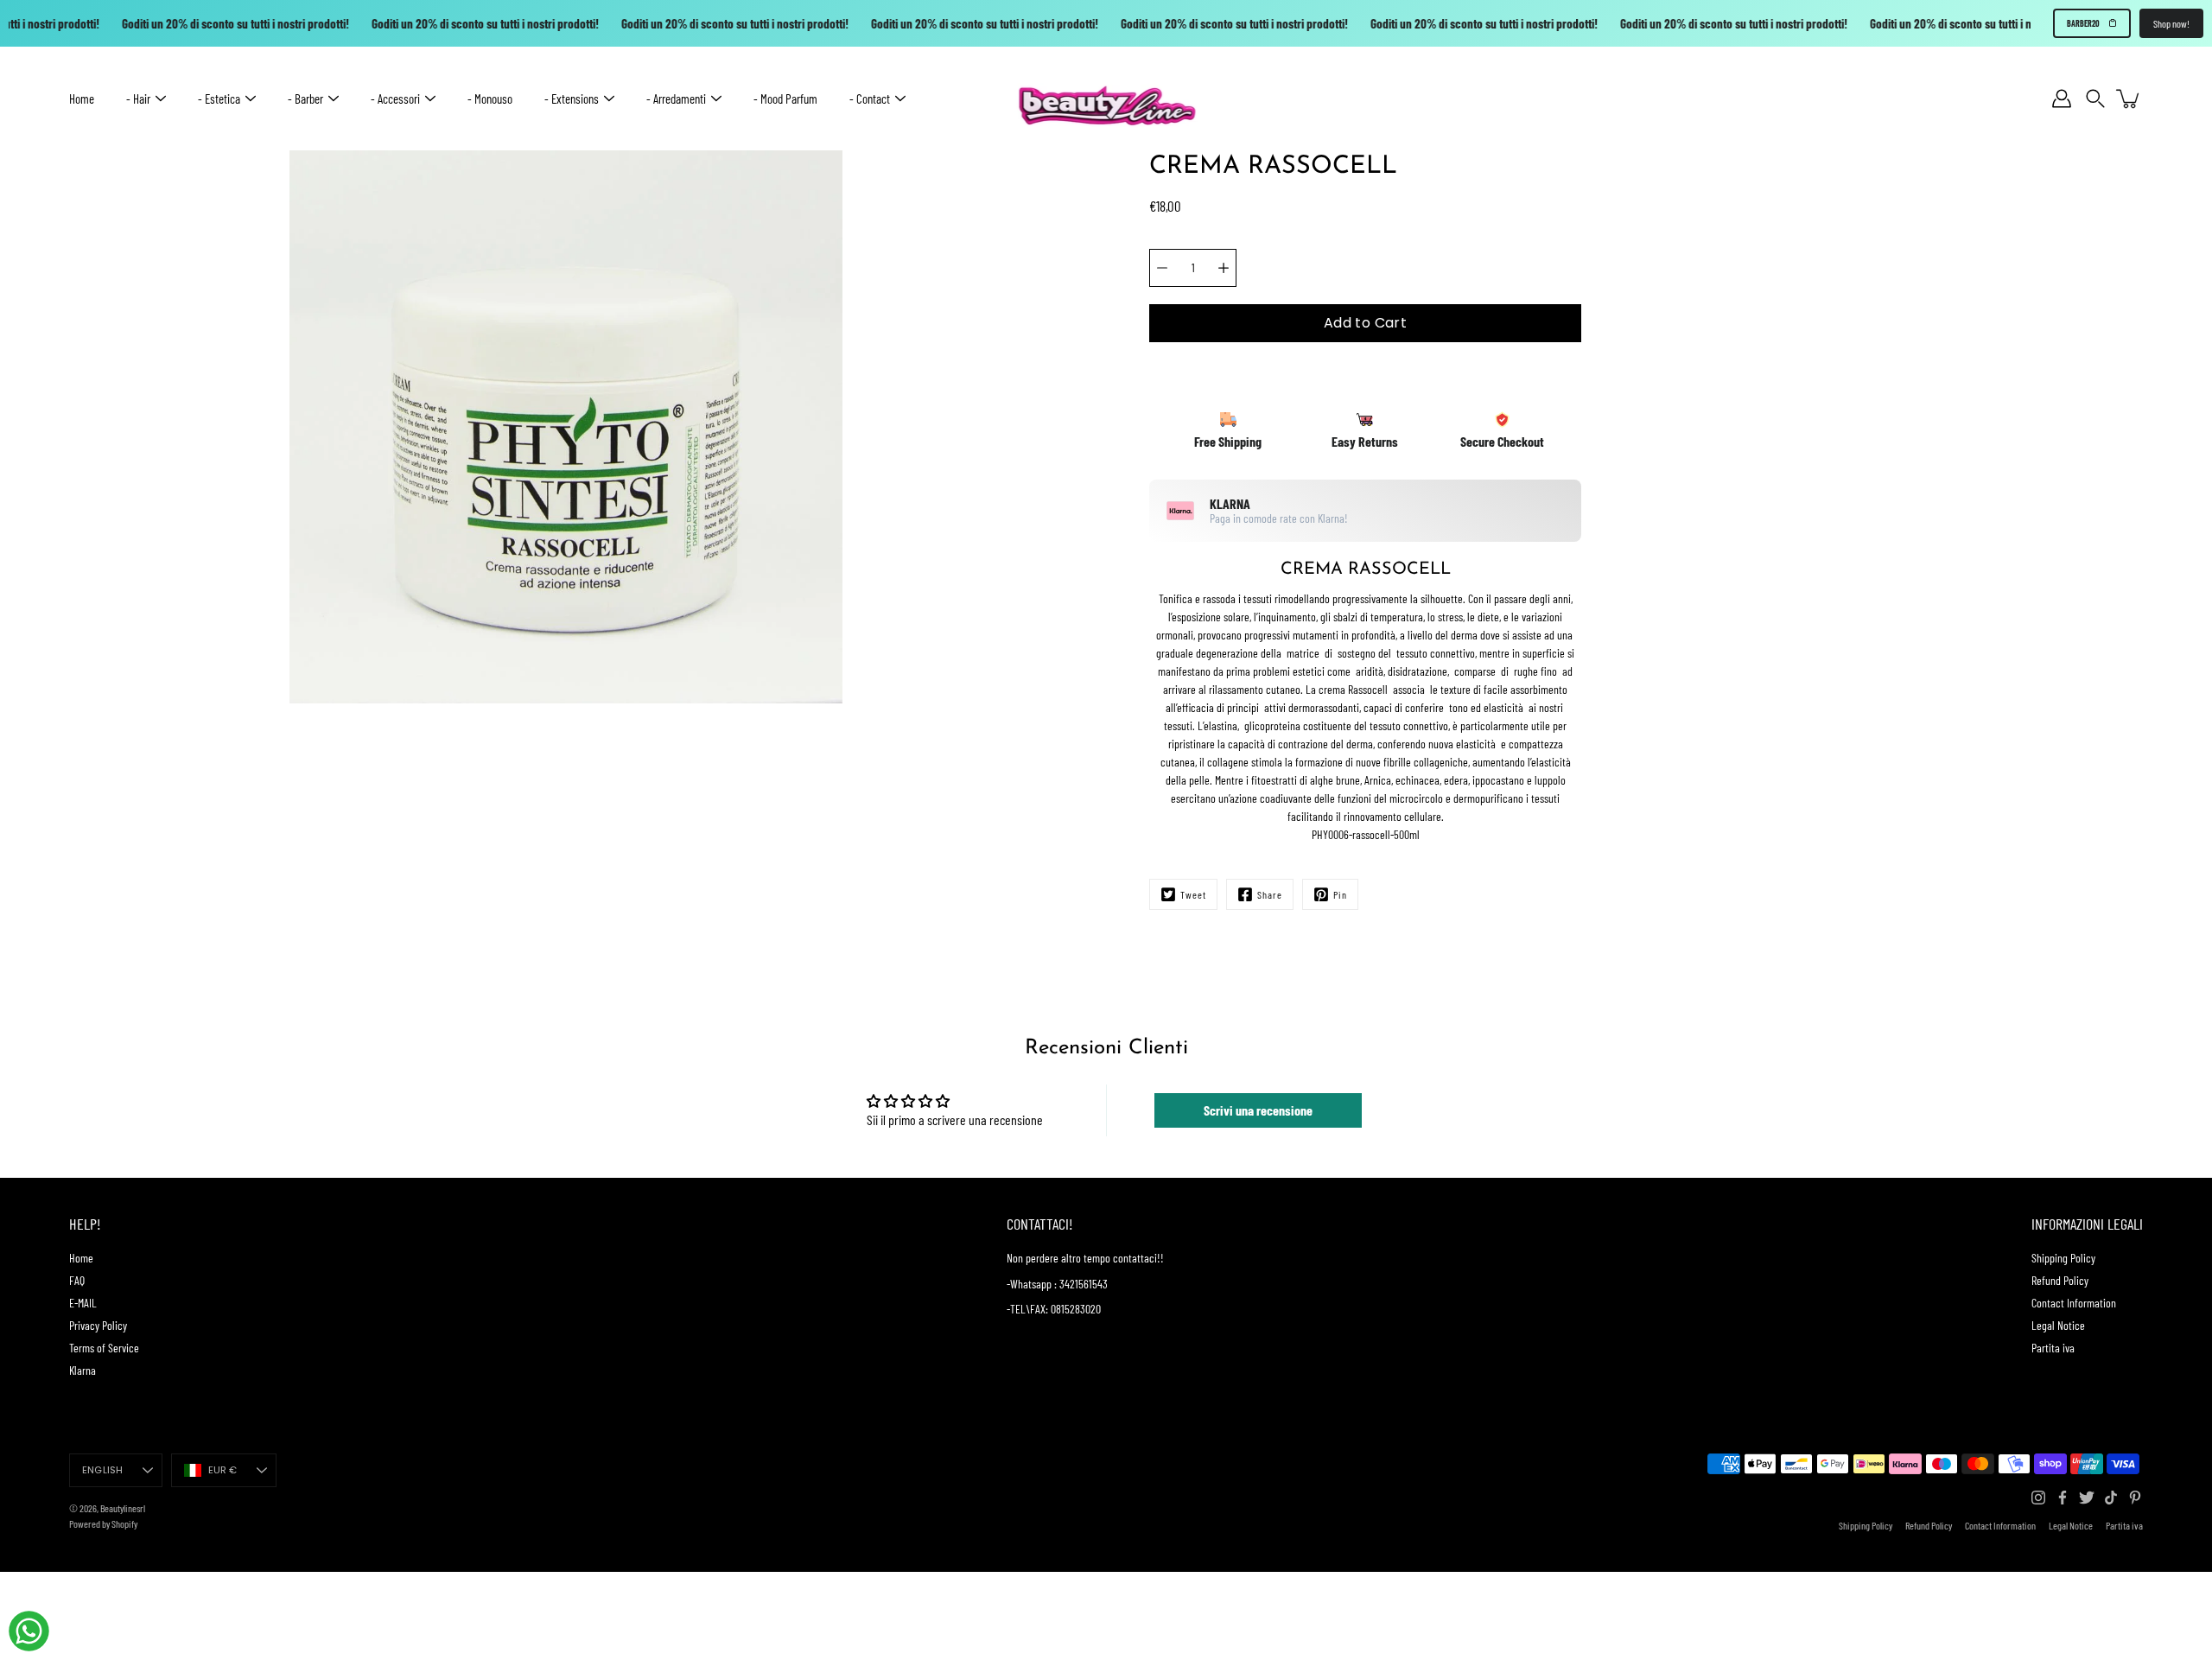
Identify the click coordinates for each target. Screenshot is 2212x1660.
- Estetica (219, 99)
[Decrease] (1162, 268)
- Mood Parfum (785, 99)
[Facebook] (2063, 1498)
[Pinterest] (2135, 1498)
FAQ (77, 1280)
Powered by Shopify (103, 1523)
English (103, 1470)
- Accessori (395, 99)
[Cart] (2129, 99)
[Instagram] (2038, 1498)
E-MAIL (83, 1303)
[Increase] (1224, 268)
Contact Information (2074, 1303)
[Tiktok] (2111, 1498)
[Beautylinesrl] (1106, 99)
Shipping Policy (2063, 1258)
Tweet (1193, 894)
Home (82, 99)
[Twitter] (2087, 1498)
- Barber (305, 99)
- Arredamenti (676, 99)
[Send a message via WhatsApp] (29, 1631)
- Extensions (572, 99)
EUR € (223, 1470)
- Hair (138, 99)
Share (1270, 894)
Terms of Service (104, 1348)
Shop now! (2171, 23)
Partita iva (2053, 1348)
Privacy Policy (98, 1325)
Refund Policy (2060, 1280)
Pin (1340, 894)
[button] (2095, 99)
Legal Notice (2058, 1325)
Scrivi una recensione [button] (1258, 1110)
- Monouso (490, 99)
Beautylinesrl (123, 1508)
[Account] (2062, 99)
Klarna (83, 1370)
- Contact (870, 99)
